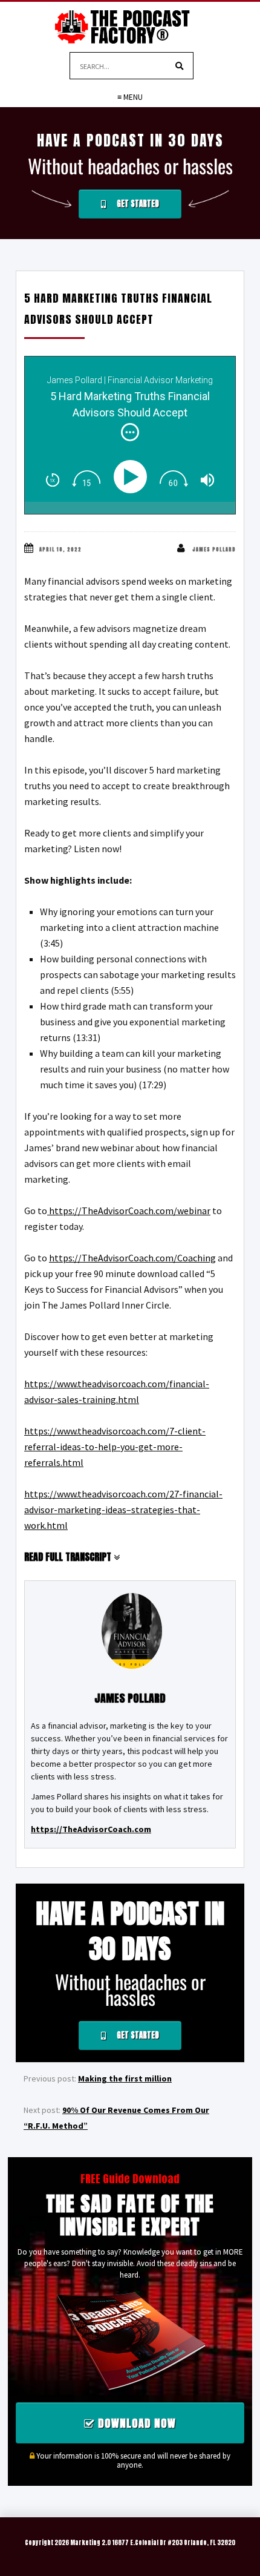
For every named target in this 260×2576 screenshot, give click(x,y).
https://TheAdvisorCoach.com (91, 1829)
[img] (130, 432)
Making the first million (125, 2078)
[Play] (133, 477)
